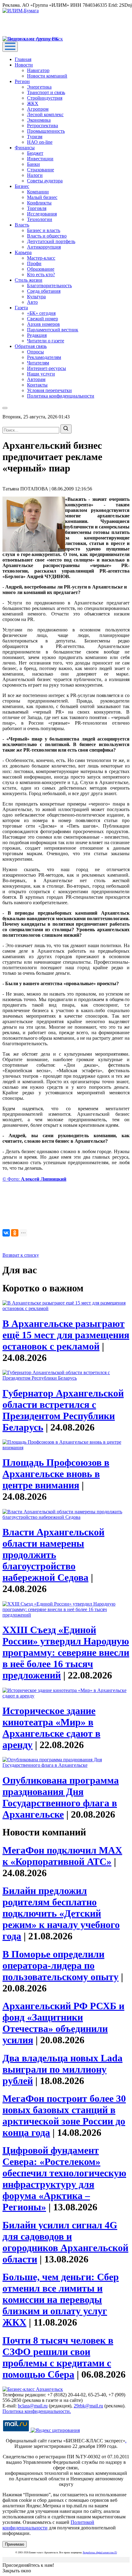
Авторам (36, 379)
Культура (36, 297)
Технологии (40, 219)
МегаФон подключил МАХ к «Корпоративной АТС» (62, 1856)
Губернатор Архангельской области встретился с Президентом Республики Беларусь (63, 1410)
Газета (21, 308)
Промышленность (46, 131)
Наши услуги (41, 374)
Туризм (35, 137)
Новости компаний (47, 76)
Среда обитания (44, 291)
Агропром (38, 109)
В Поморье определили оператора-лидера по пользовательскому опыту (60, 1965)
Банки (33, 164)
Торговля (37, 208)
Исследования (42, 214)
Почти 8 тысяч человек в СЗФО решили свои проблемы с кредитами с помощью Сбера (58, 2357)
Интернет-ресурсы (47, 368)
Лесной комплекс (45, 114)
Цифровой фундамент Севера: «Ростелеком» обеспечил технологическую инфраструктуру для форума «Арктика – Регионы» (64, 2179)
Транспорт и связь (46, 92)
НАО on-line (40, 142)
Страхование (41, 170)
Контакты (37, 385)
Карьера (23, 252)
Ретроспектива (43, 126)
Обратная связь (31, 346)
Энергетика (39, 87)
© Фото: (34, 1179)
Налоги (35, 175)
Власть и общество (47, 236)
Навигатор (38, 70)
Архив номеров (43, 324)
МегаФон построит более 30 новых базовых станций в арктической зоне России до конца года (64, 2115)
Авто (32, 302)
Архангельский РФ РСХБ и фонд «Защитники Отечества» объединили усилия (63, 2023)
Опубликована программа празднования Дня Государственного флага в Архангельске (61, 1797)
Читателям (38, 363)
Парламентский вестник (53, 330)
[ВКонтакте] (6, 1233)
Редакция (37, 335)
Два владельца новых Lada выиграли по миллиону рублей (62, 2069)
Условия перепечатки (49, 390)
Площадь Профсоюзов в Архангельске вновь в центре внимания (56, 1474)
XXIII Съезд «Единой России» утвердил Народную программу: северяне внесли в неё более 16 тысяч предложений (66, 1652)
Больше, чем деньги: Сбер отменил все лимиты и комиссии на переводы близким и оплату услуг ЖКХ (61, 2300)
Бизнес (22, 186)
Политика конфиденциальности (61, 396)
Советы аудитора (45, 181)
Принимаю (15, 2544)
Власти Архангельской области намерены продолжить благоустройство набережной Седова (53, 1555)
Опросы (35, 352)
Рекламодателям (44, 357)
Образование (41, 269)
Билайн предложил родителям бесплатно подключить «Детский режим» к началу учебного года (61, 1913)
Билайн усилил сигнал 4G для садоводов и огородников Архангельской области (65, 2242)
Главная (23, 59)
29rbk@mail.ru (88, 2406)
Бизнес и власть (44, 230)
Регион (22, 81)
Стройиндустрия (45, 98)
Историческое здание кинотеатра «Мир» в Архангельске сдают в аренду (51, 1728)
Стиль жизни (29, 280)
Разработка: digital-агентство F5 (100, 2553)
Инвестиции (40, 159)
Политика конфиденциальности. (37, 2411)
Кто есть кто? (41, 274)
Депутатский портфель (51, 241)
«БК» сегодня (41, 313)
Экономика (39, 120)
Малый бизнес (42, 197)
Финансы (25, 148)
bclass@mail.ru (33, 2406)
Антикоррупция (44, 247)
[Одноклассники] (15, 1233)
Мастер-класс (41, 258)
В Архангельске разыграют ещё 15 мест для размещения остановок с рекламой (66, 1335)
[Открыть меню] (10, 47)
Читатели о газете (46, 341)
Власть (22, 225)
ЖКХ (33, 103)
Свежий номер (43, 319)
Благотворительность (49, 286)
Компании (38, 192)
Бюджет (35, 153)
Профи (34, 263)
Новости (24, 65)
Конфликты (39, 203)
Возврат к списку (21, 1255)
